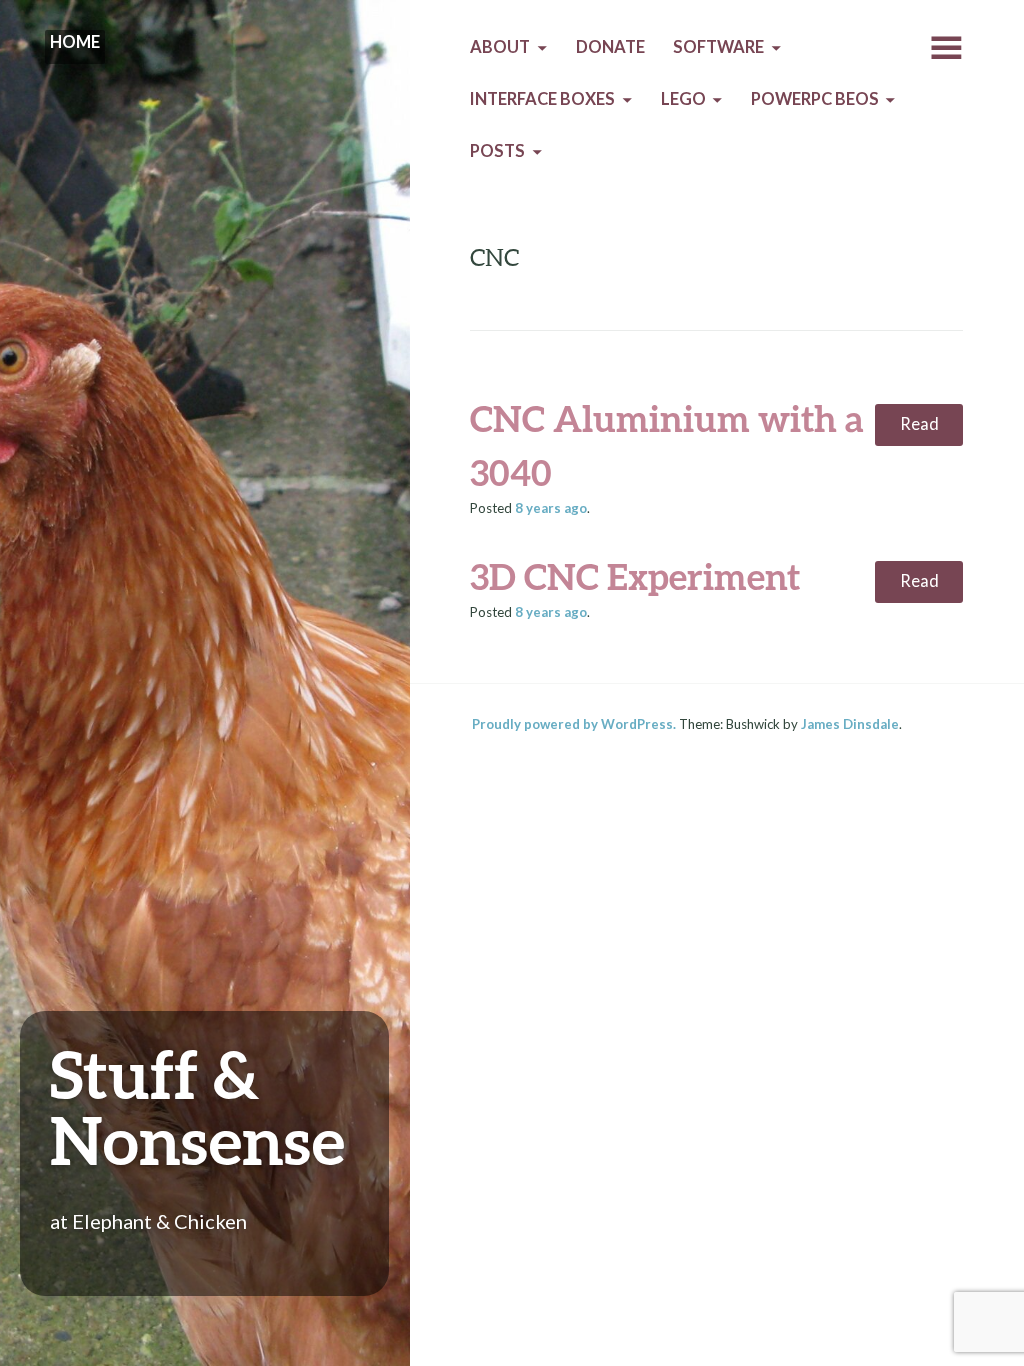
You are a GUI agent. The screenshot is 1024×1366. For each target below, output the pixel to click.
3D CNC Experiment (635, 576)
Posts (497, 151)
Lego (683, 99)
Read (919, 424)
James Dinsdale (850, 724)
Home (75, 42)
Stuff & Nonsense (197, 1106)
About (500, 47)
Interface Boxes (542, 99)
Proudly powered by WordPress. (574, 724)
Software (718, 47)
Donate (610, 47)
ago (551, 508)
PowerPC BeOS (815, 99)
